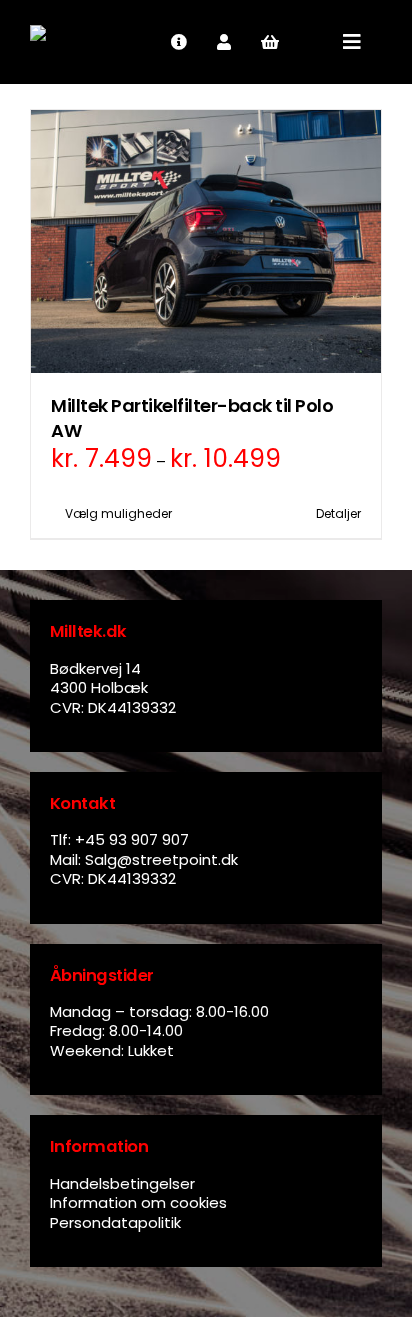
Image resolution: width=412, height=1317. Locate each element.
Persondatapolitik (115, 1222)
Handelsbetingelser (122, 1183)
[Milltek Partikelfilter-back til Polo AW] (206, 241)
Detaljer (338, 513)
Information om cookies (138, 1202)
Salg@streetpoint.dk (161, 859)
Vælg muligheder (118, 513)
